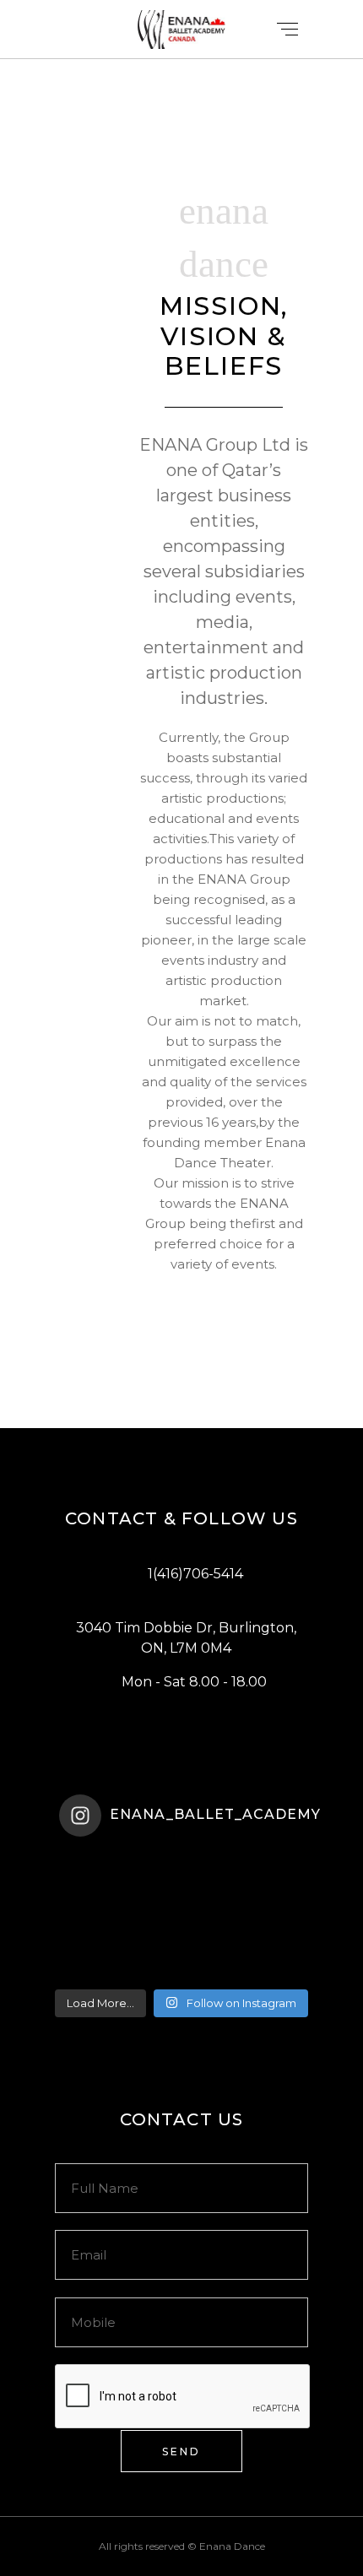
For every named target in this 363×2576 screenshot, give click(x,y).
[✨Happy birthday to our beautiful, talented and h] (181, 1948)
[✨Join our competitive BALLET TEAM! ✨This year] (181, 1926)
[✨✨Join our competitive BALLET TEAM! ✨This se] (181, 1882)
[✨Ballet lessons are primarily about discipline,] (181, 1904)
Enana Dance (232, 2546)
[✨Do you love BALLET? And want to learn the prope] (181, 1860)
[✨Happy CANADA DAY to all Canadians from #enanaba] (181, 1970)
